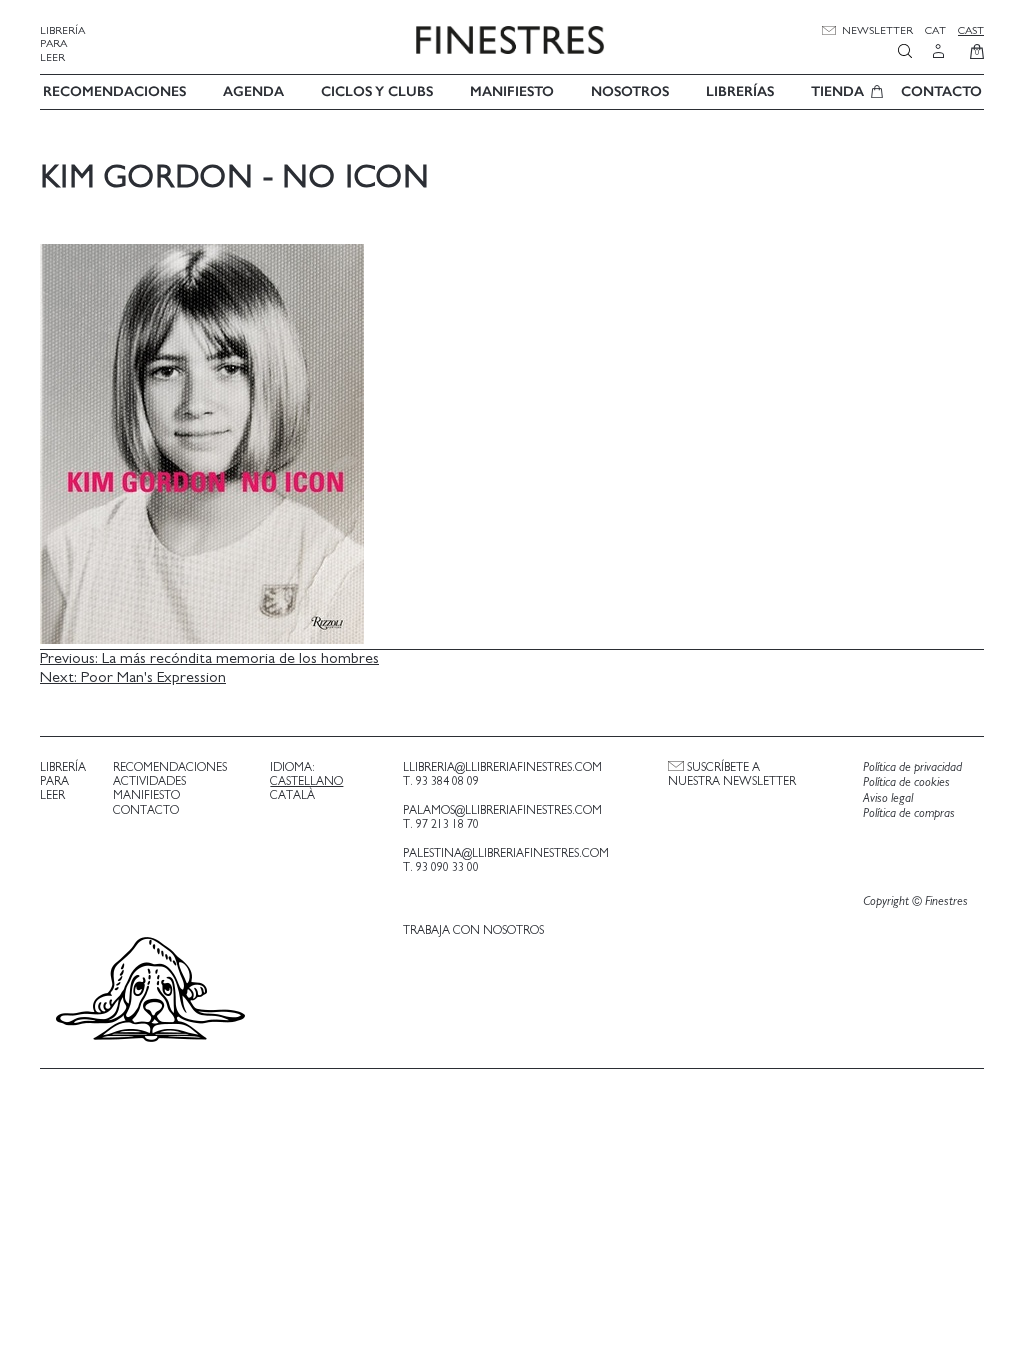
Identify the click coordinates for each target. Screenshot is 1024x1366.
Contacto (941, 91)
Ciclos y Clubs (377, 91)
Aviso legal (888, 798)
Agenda (253, 91)
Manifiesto (512, 91)
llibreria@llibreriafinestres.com (502, 767)
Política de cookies (906, 782)
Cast (971, 30)
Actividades (149, 781)
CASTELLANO (306, 781)
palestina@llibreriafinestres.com (506, 853)
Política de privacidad (912, 767)
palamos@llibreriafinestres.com (502, 810)
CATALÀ (292, 795)
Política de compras (909, 813)
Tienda (837, 91)
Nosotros (630, 91)
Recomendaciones (114, 91)
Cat (935, 30)
